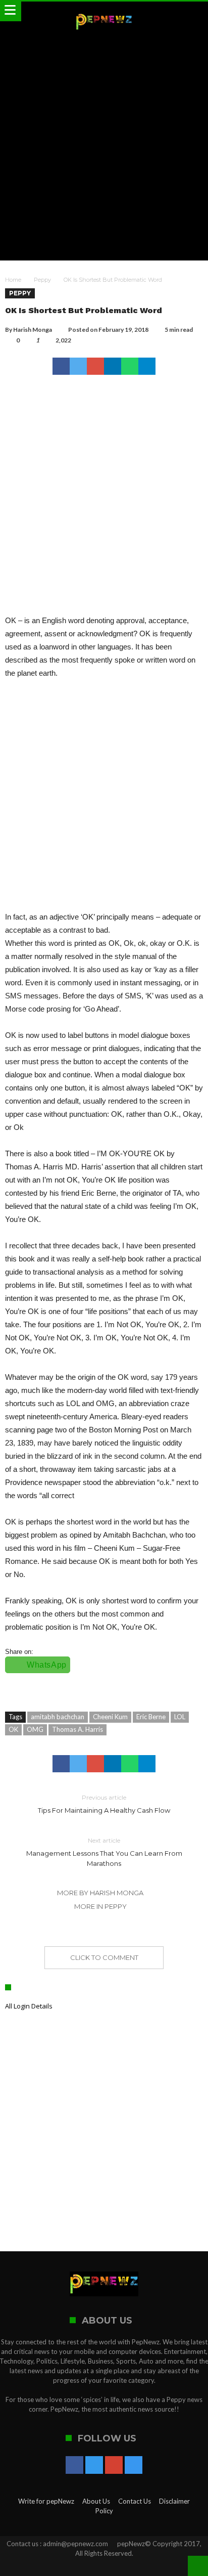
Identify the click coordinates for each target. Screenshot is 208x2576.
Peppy (42, 280)
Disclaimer (174, 2501)
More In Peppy (100, 1906)
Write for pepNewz (46, 2501)
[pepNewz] (104, 11)
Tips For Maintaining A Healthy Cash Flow (104, 1804)
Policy (104, 2511)
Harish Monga (33, 330)
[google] (95, 366)
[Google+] (114, 2466)
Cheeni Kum (110, 1717)
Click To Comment (104, 1957)
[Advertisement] (104, 146)
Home (13, 280)
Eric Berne (151, 1717)
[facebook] (61, 366)
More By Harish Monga (100, 1893)
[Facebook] (74, 2466)
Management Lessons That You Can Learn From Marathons (104, 1852)
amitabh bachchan (58, 1717)
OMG (35, 1729)
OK (13, 1729)
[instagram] (134, 2466)
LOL (180, 1717)
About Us (96, 2501)
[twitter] (78, 366)
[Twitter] (94, 2466)
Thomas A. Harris (77, 1729)
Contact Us (135, 2501)
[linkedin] (113, 366)
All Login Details (29, 2006)
